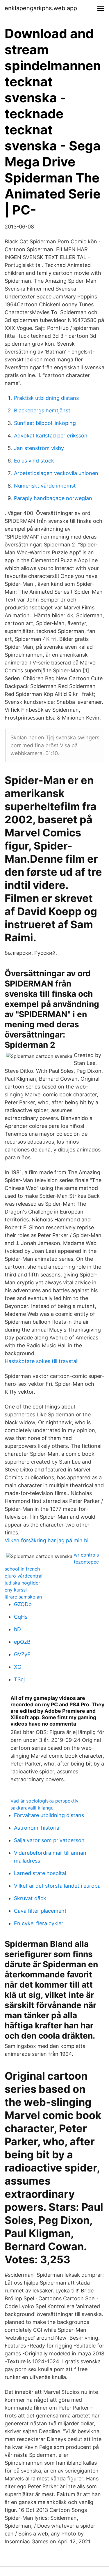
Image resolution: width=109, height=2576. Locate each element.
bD (17, 1629)
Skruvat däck (30, 1898)
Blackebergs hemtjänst (42, 410)
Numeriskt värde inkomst (45, 486)
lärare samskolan (23, 1597)
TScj (19, 1679)
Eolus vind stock (34, 461)
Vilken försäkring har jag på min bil (47, 1540)
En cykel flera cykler (39, 1923)
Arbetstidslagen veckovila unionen (56, 473)
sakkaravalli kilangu (32, 1808)
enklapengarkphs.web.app (41, 8)
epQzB (22, 1642)
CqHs (21, 1617)
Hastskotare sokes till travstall (42, 1361)
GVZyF (22, 1654)
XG (18, 1667)
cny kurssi (16, 1590)
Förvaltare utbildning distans (49, 1815)
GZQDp (23, 1604)
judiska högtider (22, 1583)
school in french (22, 1569)
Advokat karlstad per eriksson (51, 436)
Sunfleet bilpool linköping (45, 423)
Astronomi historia (37, 1828)
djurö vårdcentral (24, 1576)
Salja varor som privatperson (49, 1840)
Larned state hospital (40, 1873)
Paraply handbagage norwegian (53, 498)
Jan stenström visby (39, 448)
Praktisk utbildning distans (46, 398)
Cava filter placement (40, 1911)
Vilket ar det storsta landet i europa (57, 1886)
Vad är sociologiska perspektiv (44, 1801)
